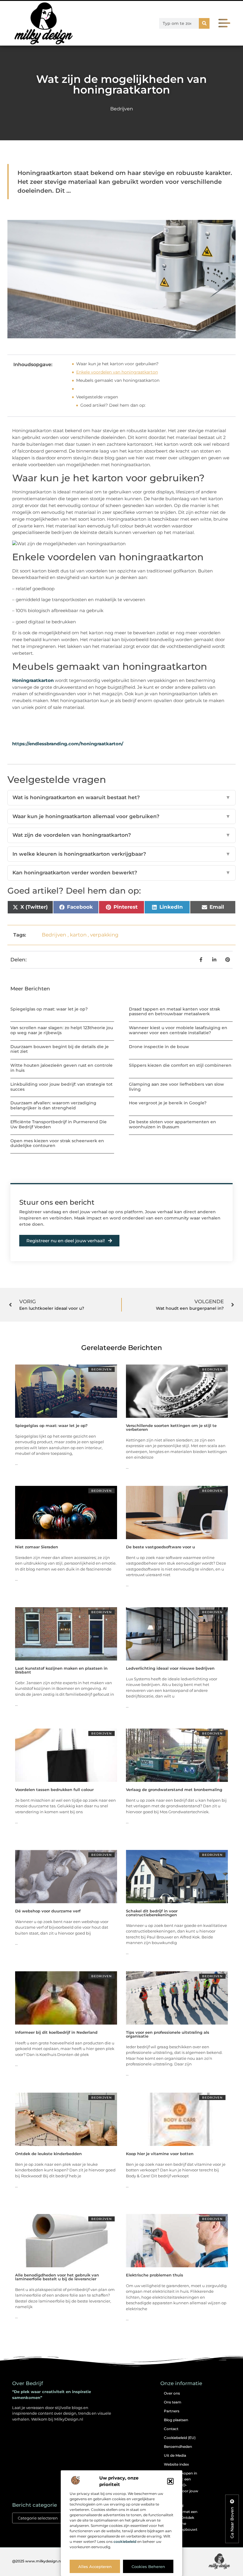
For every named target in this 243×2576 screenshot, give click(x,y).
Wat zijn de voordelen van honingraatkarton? (121, 835)
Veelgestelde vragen (97, 397)
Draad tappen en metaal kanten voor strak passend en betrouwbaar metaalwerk (175, 1012)
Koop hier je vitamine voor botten (160, 2154)
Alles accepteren (95, 2567)
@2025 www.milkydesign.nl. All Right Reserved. (55, 2561)
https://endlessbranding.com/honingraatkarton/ (68, 744)
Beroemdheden (178, 2447)
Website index (176, 2464)
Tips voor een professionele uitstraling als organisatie (168, 2034)
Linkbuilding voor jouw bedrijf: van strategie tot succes (61, 1087)
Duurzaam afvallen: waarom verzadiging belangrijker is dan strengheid (53, 1105)
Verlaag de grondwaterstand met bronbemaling (174, 1790)
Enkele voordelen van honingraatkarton (117, 372)
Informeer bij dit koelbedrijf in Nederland (56, 2032)
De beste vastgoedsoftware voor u (160, 1547)
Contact (171, 2429)
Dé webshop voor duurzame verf (48, 1911)
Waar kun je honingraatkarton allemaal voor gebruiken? (121, 816)
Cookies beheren (148, 2567)
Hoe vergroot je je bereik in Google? (168, 1103)
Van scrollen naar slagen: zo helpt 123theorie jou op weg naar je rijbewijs (62, 1030)
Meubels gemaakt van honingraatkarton (118, 380)
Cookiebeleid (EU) (180, 2438)
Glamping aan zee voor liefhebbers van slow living (176, 1087)
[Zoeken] (204, 23)
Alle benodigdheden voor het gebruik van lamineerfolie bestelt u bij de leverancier (57, 2277)
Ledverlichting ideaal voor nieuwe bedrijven (170, 1668)
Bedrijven (122, 109)
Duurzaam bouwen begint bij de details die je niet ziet (60, 1049)
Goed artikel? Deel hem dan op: (113, 405)
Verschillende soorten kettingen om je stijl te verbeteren (171, 1427)
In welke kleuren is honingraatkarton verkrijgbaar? (121, 854)
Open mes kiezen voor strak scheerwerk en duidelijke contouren (57, 1143)
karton (78, 935)
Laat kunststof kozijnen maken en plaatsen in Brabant (61, 1670)
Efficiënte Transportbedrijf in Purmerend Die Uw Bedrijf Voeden (59, 1124)
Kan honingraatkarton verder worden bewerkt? (121, 873)
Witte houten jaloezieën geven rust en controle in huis (61, 1068)
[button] (170, 2481)
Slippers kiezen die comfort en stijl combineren (180, 1065)
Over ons (172, 2393)
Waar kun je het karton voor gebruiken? (117, 364)
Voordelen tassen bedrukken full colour (54, 1790)
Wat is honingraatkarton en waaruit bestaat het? (121, 797)
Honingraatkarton (33, 680)
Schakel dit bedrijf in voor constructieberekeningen (152, 1913)
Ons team (173, 2402)
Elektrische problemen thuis (155, 2275)
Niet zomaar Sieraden (37, 1547)
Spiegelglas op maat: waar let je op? (49, 1009)
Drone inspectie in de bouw (159, 1047)
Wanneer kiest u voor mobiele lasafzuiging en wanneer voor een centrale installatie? (178, 1030)
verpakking (104, 935)
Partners (172, 2411)
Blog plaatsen (176, 2420)
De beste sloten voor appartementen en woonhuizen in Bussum (172, 1124)
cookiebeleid (125, 2542)
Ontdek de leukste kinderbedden (48, 2154)
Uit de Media (175, 2455)
